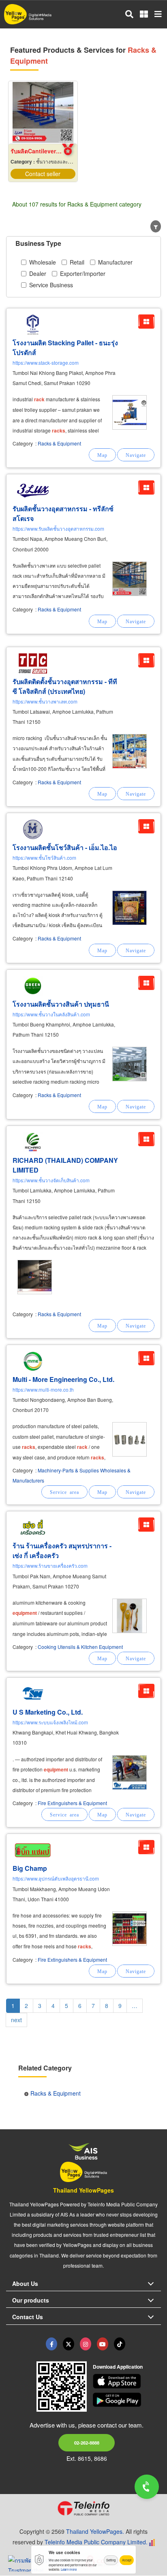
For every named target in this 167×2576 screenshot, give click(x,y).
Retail (77, 262)
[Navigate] (136, 455)
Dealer (38, 273)
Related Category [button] (45, 2068)
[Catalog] (146, 322)
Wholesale (43, 262)
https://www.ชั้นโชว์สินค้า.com (44, 858)
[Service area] (64, 1492)
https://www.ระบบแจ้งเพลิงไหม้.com (50, 1722)
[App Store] (127, 2381)
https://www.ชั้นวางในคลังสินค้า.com (51, 1014)
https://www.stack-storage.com (46, 363)
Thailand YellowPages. (95, 2531)
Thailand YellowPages (83, 2190)
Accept (127, 2560)
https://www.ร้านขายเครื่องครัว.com (50, 1566)
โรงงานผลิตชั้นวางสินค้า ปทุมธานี (61, 1004)
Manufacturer (115, 262)
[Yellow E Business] (51, 2344)
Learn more (69, 2569)
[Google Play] (127, 2400)
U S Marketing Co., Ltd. (48, 1712)
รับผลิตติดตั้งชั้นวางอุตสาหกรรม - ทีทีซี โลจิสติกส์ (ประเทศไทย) (65, 686)
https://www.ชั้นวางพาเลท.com (45, 701)
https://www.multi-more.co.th (43, 1389)
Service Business (51, 285)
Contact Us (28, 2317)
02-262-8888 (87, 2443)
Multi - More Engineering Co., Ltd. (63, 1379)
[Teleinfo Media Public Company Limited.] (83, 2508)
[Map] (102, 455)
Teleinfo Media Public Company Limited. (96, 2542)
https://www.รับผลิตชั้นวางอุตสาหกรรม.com (58, 528)
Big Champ (30, 1868)
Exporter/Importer (83, 273)
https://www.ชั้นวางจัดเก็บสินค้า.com (51, 1180)
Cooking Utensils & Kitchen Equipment (80, 1647)
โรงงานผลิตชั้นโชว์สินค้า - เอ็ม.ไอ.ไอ (65, 847)
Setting (111, 2560)
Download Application (118, 2367)
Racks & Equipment (59, 443)
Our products (31, 2300)
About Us (25, 2283)
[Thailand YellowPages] (69, 2344)
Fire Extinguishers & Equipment (72, 1803)
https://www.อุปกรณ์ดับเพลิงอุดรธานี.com (56, 1878)
